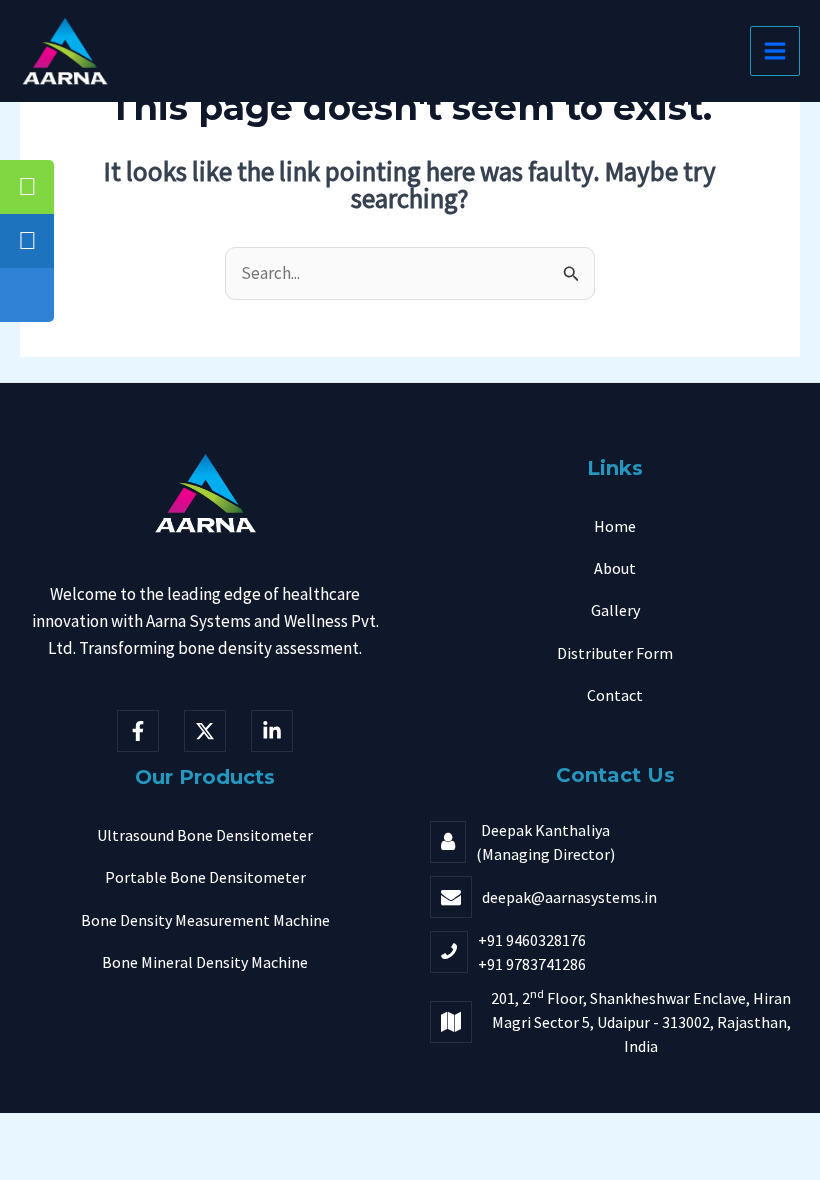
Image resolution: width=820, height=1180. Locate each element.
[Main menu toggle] (775, 51)
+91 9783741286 (532, 964)
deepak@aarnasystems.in (569, 897)
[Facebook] (138, 731)
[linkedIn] (272, 731)
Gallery (615, 610)
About (615, 568)
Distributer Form (615, 653)
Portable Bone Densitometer (205, 877)
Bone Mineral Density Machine (205, 962)
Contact (615, 695)
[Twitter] (205, 731)
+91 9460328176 (532, 940)
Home (615, 526)
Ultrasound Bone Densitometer (205, 835)
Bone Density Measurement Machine (205, 920)
